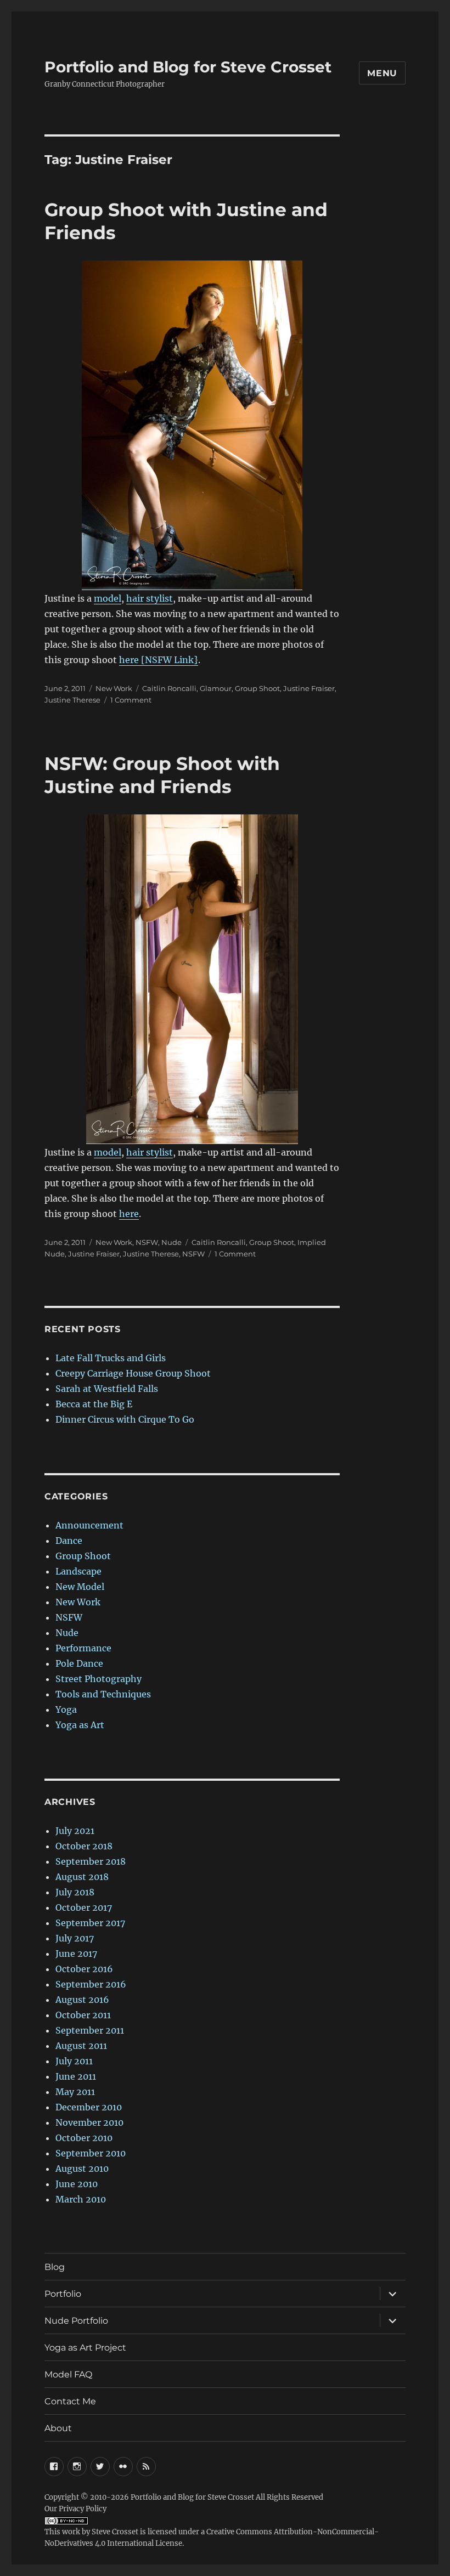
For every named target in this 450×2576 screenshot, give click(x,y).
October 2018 (84, 1846)
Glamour (216, 688)
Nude (171, 1242)
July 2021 (75, 1831)
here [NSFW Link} (159, 660)
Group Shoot (257, 688)
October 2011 (83, 2015)
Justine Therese (72, 700)
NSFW (147, 1242)
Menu (382, 73)
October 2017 (84, 1907)
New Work (114, 688)
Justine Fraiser (309, 688)
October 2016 (84, 1969)
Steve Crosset (115, 2532)
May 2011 (75, 2092)
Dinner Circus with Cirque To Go (125, 1419)
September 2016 (91, 1984)
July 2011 (74, 2061)
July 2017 (75, 1938)
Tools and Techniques (103, 1694)
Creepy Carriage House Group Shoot (133, 1373)
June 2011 (76, 2076)
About (58, 2428)
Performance (83, 1648)
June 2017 (76, 1954)
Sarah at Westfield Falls (107, 1389)
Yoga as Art (80, 1725)
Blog (55, 2267)
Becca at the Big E (94, 1404)
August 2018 (82, 1877)
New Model (80, 1587)
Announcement (89, 1525)
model (108, 598)
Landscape (78, 1571)
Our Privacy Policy (75, 2509)
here (129, 1214)
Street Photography (99, 1679)
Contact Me (70, 2401)
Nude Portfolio (76, 2321)
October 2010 (84, 2138)
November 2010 (89, 2122)
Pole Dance (79, 1663)
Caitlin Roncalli (169, 688)
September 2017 (90, 1923)
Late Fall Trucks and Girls (111, 1358)
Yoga (66, 1709)
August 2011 (81, 2046)
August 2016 (82, 2000)
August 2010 (82, 2169)
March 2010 (81, 2199)
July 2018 (75, 1892)
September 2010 (91, 2153)
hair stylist (150, 598)
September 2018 (91, 1861)
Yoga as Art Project (85, 2348)
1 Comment (131, 700)
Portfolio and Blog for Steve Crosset (188, 67)
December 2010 (89, 2107)
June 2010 (77, 2184)
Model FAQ (68, 2374)
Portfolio (63, 2294)
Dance (69, 1541)
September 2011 (90, 2030)
